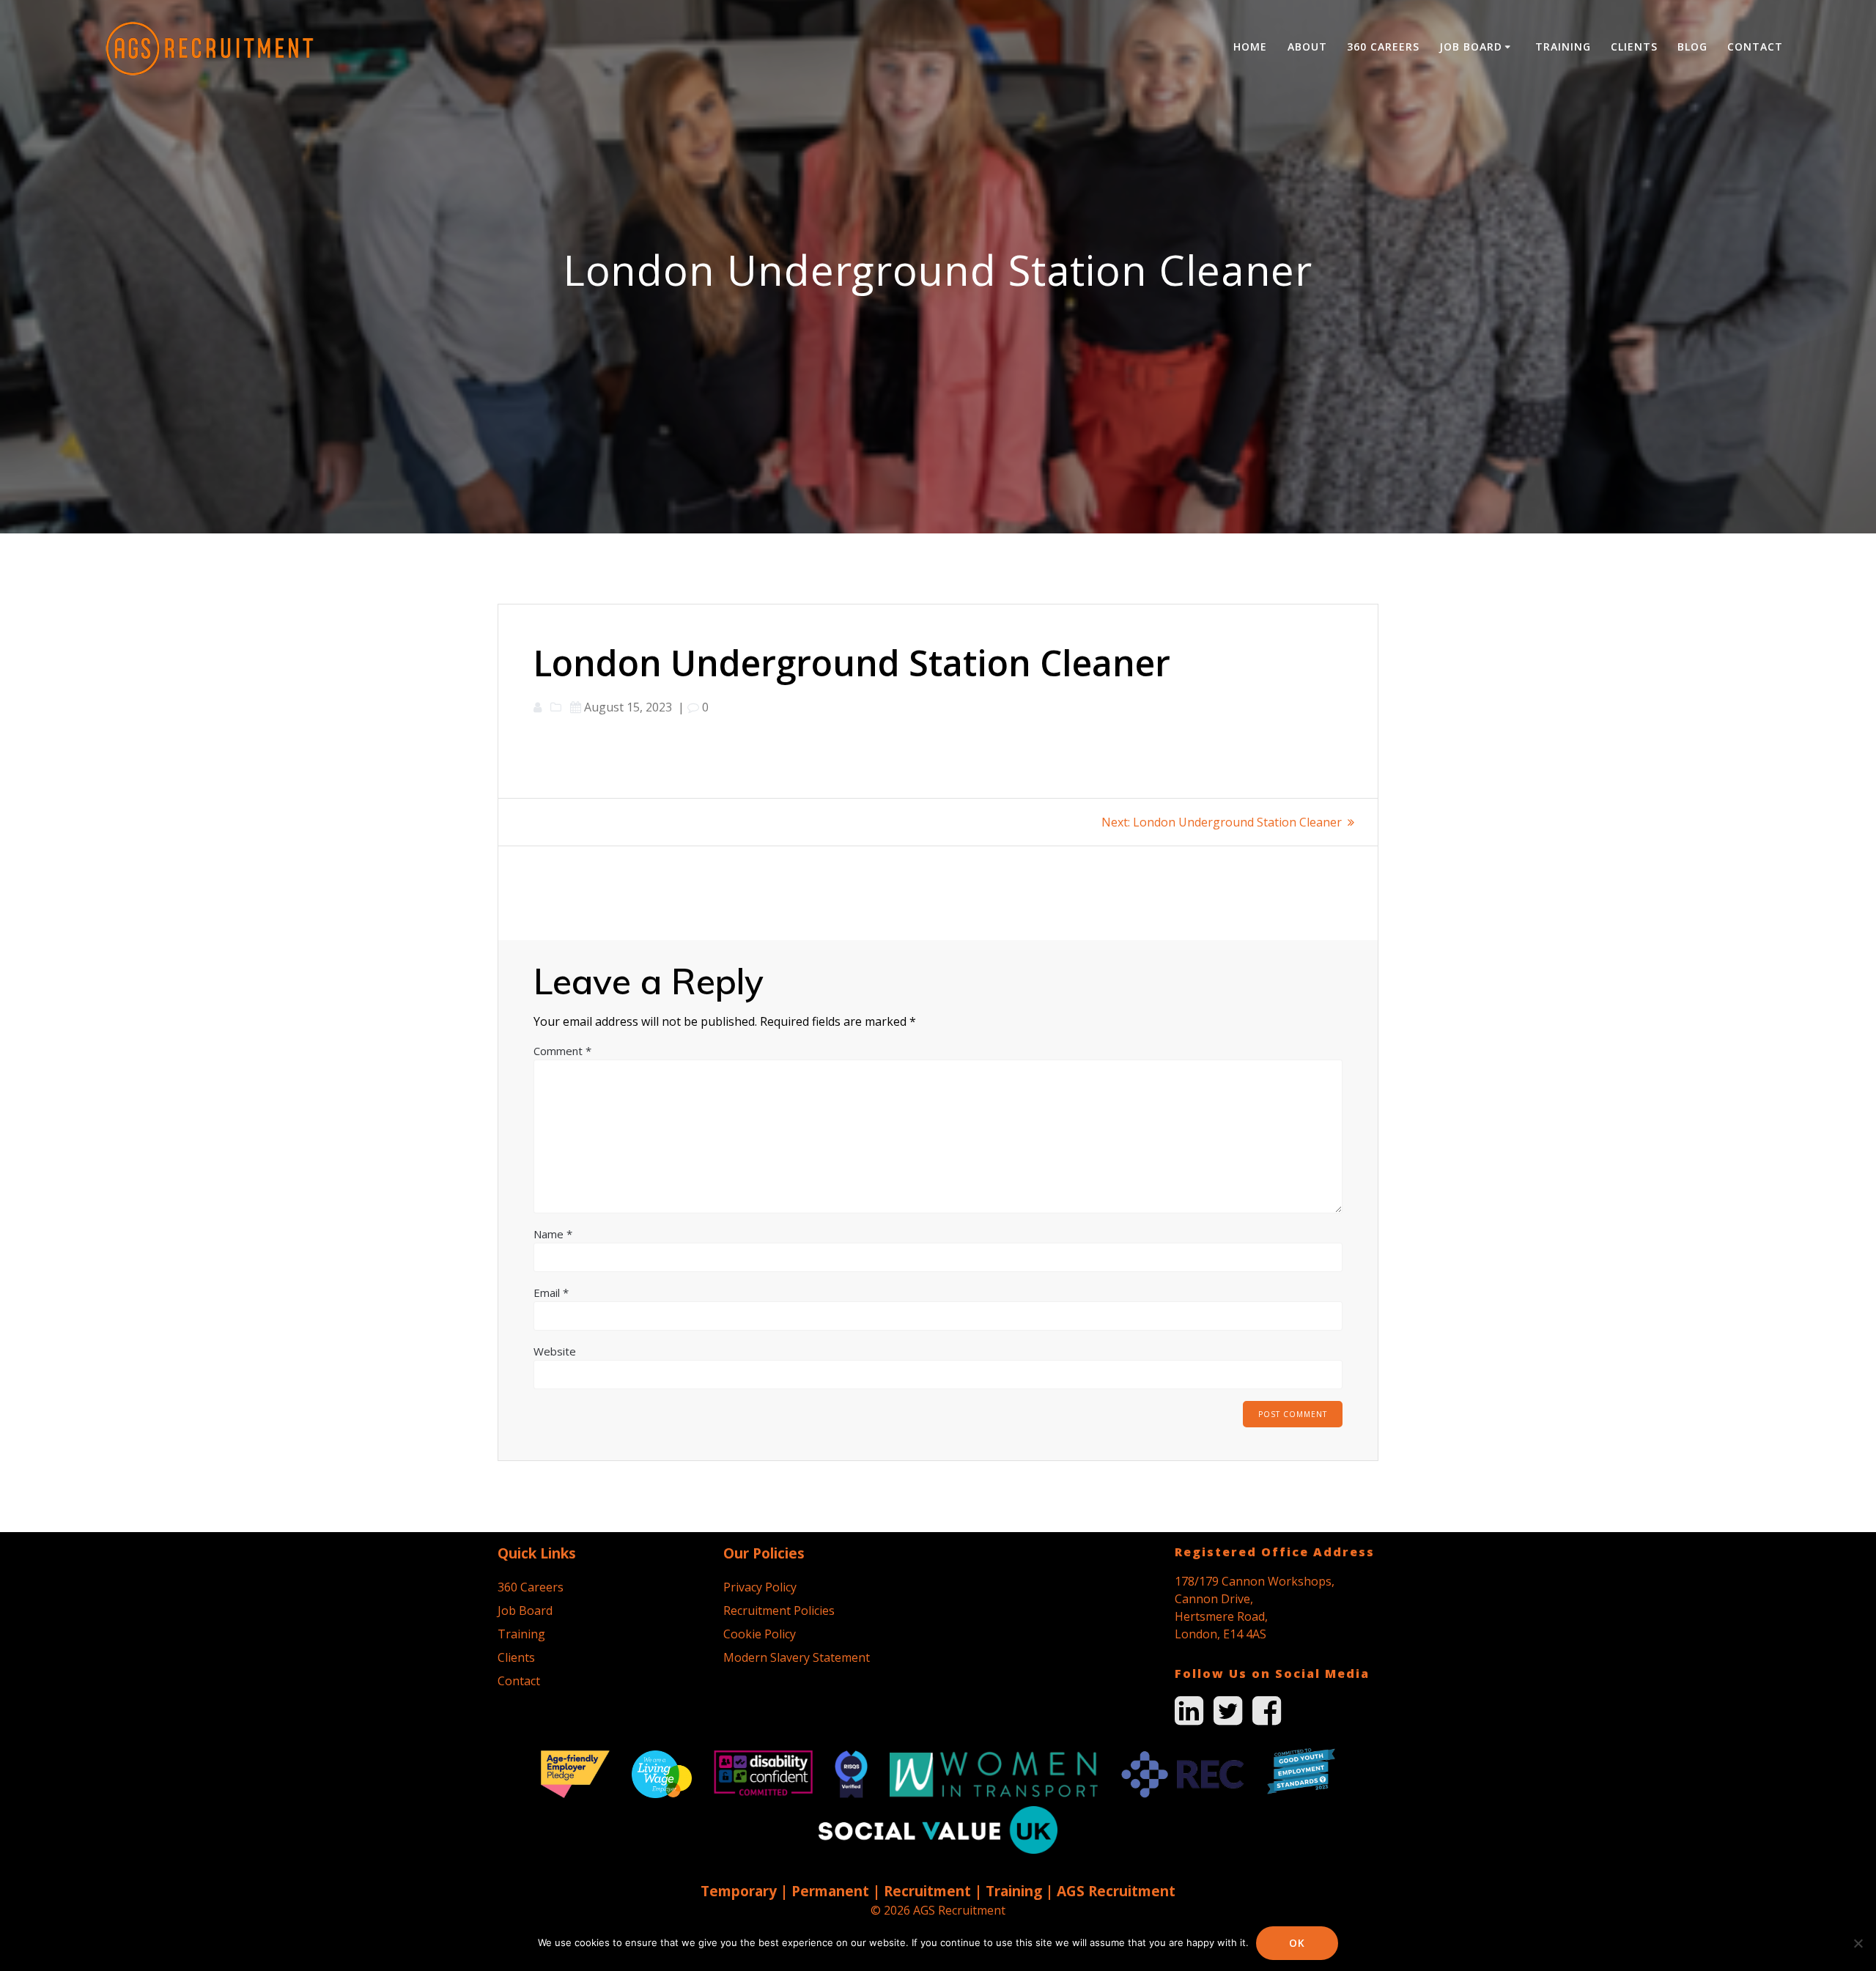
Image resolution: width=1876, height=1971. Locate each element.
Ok (1297, 1943)
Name (553, 1234)
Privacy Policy (760, 1587)
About (1307, 47)
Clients (1634, 47)
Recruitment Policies (779, 1611)
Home (1250, 47)
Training (1563, 47)
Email (551, 1293)
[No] (1858, 1943)
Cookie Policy (760, 1634)
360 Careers (1383, 47)
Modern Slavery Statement (797, 1657)
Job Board (1471, 47)
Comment (562, 1051)
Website (555, 1351)
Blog (1692, 47)
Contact (1755, 47)
